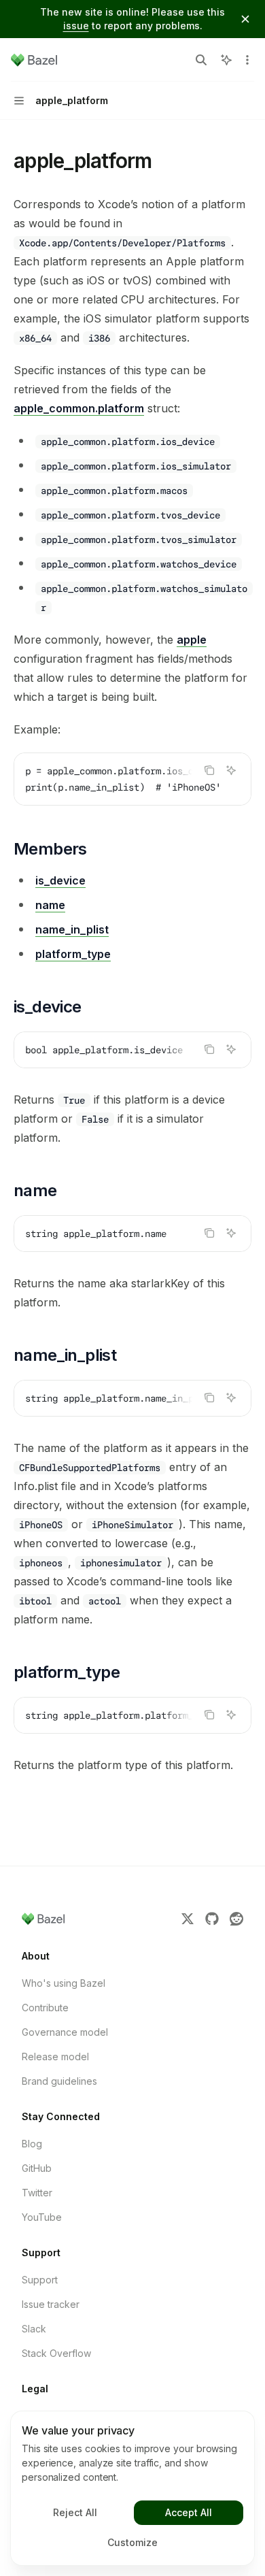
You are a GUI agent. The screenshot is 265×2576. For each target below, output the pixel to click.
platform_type (73, 954)
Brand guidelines (59, 2081)
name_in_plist (72, 929)
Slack (34, 2329)
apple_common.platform (79, 408)
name (50, 905)
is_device (60, 880)
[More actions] (247, 60)
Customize (132, 2542)
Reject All (75, 2512)
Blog (32, 2144)
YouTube (42, 2217)
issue (76, 26)
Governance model (65, 2032)
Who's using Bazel (64, 1983)
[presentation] (132, 779)
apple (192, 640)
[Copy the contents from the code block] (209, 770)
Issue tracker (51, 2304)
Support (40, 2280)
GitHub (37, 2168)
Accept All (189, 2512)
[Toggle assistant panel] (226, 60)
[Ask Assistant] (231, 770)
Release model (55, 2057)
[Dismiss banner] (245, 19)
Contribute (45, 2008)
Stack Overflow (56, 2353)
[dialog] (132, 2488)
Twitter (37, 2193)
